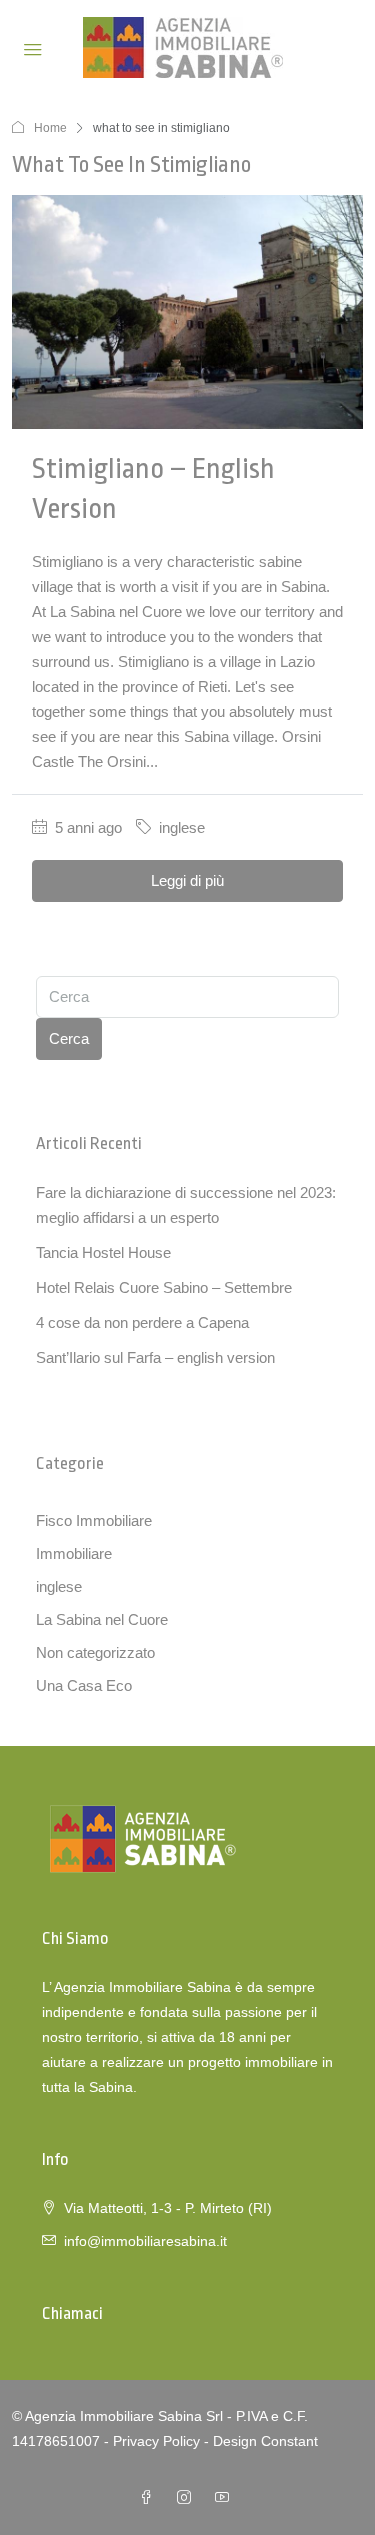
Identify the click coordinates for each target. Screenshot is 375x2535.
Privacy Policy (156, 2441)
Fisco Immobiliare (94, 1520)
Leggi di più (187, 880)
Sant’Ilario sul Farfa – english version (155, 1357)
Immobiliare (74, 1553)
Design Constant (265, 2441)
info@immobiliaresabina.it (145, 2241)
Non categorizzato (95, 1652)
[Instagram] (188, 2498)
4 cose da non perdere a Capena (142, 1322)
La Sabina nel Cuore (102, 1619)
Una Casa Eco (84, 1685)
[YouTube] (226, 2498)
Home (50, 128)
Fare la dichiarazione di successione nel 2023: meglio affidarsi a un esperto (186, 1205)
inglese (182, 827)
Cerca (69, 1038)
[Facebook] (150, 2498)
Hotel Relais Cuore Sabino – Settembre (164, 1287)
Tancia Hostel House (103, 1252)
